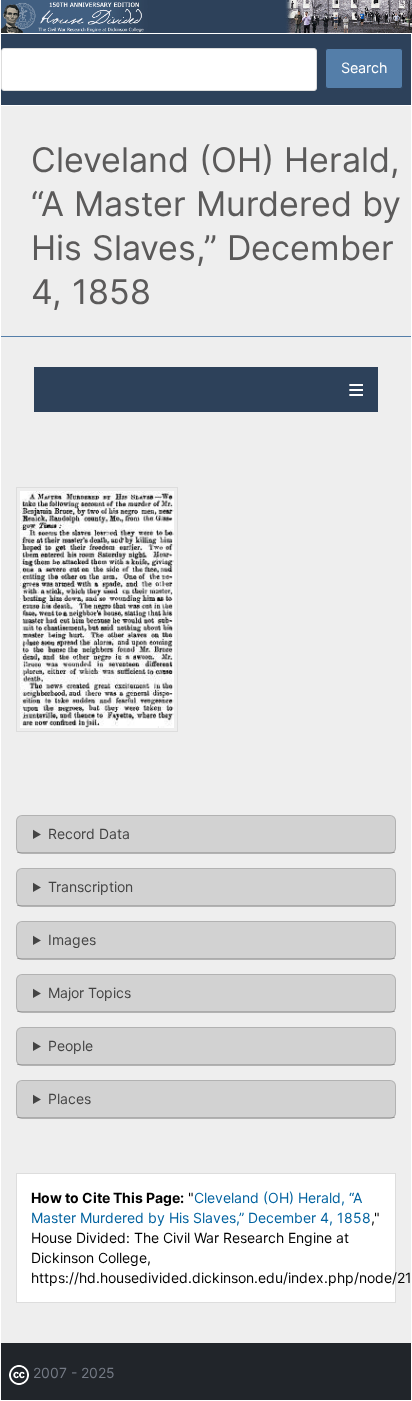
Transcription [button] (90, 886)
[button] (97, 726)
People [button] (70, 1045)
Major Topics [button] (89, 992)
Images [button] (72, 939)
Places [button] (69, 1098)
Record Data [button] (89, 833)
